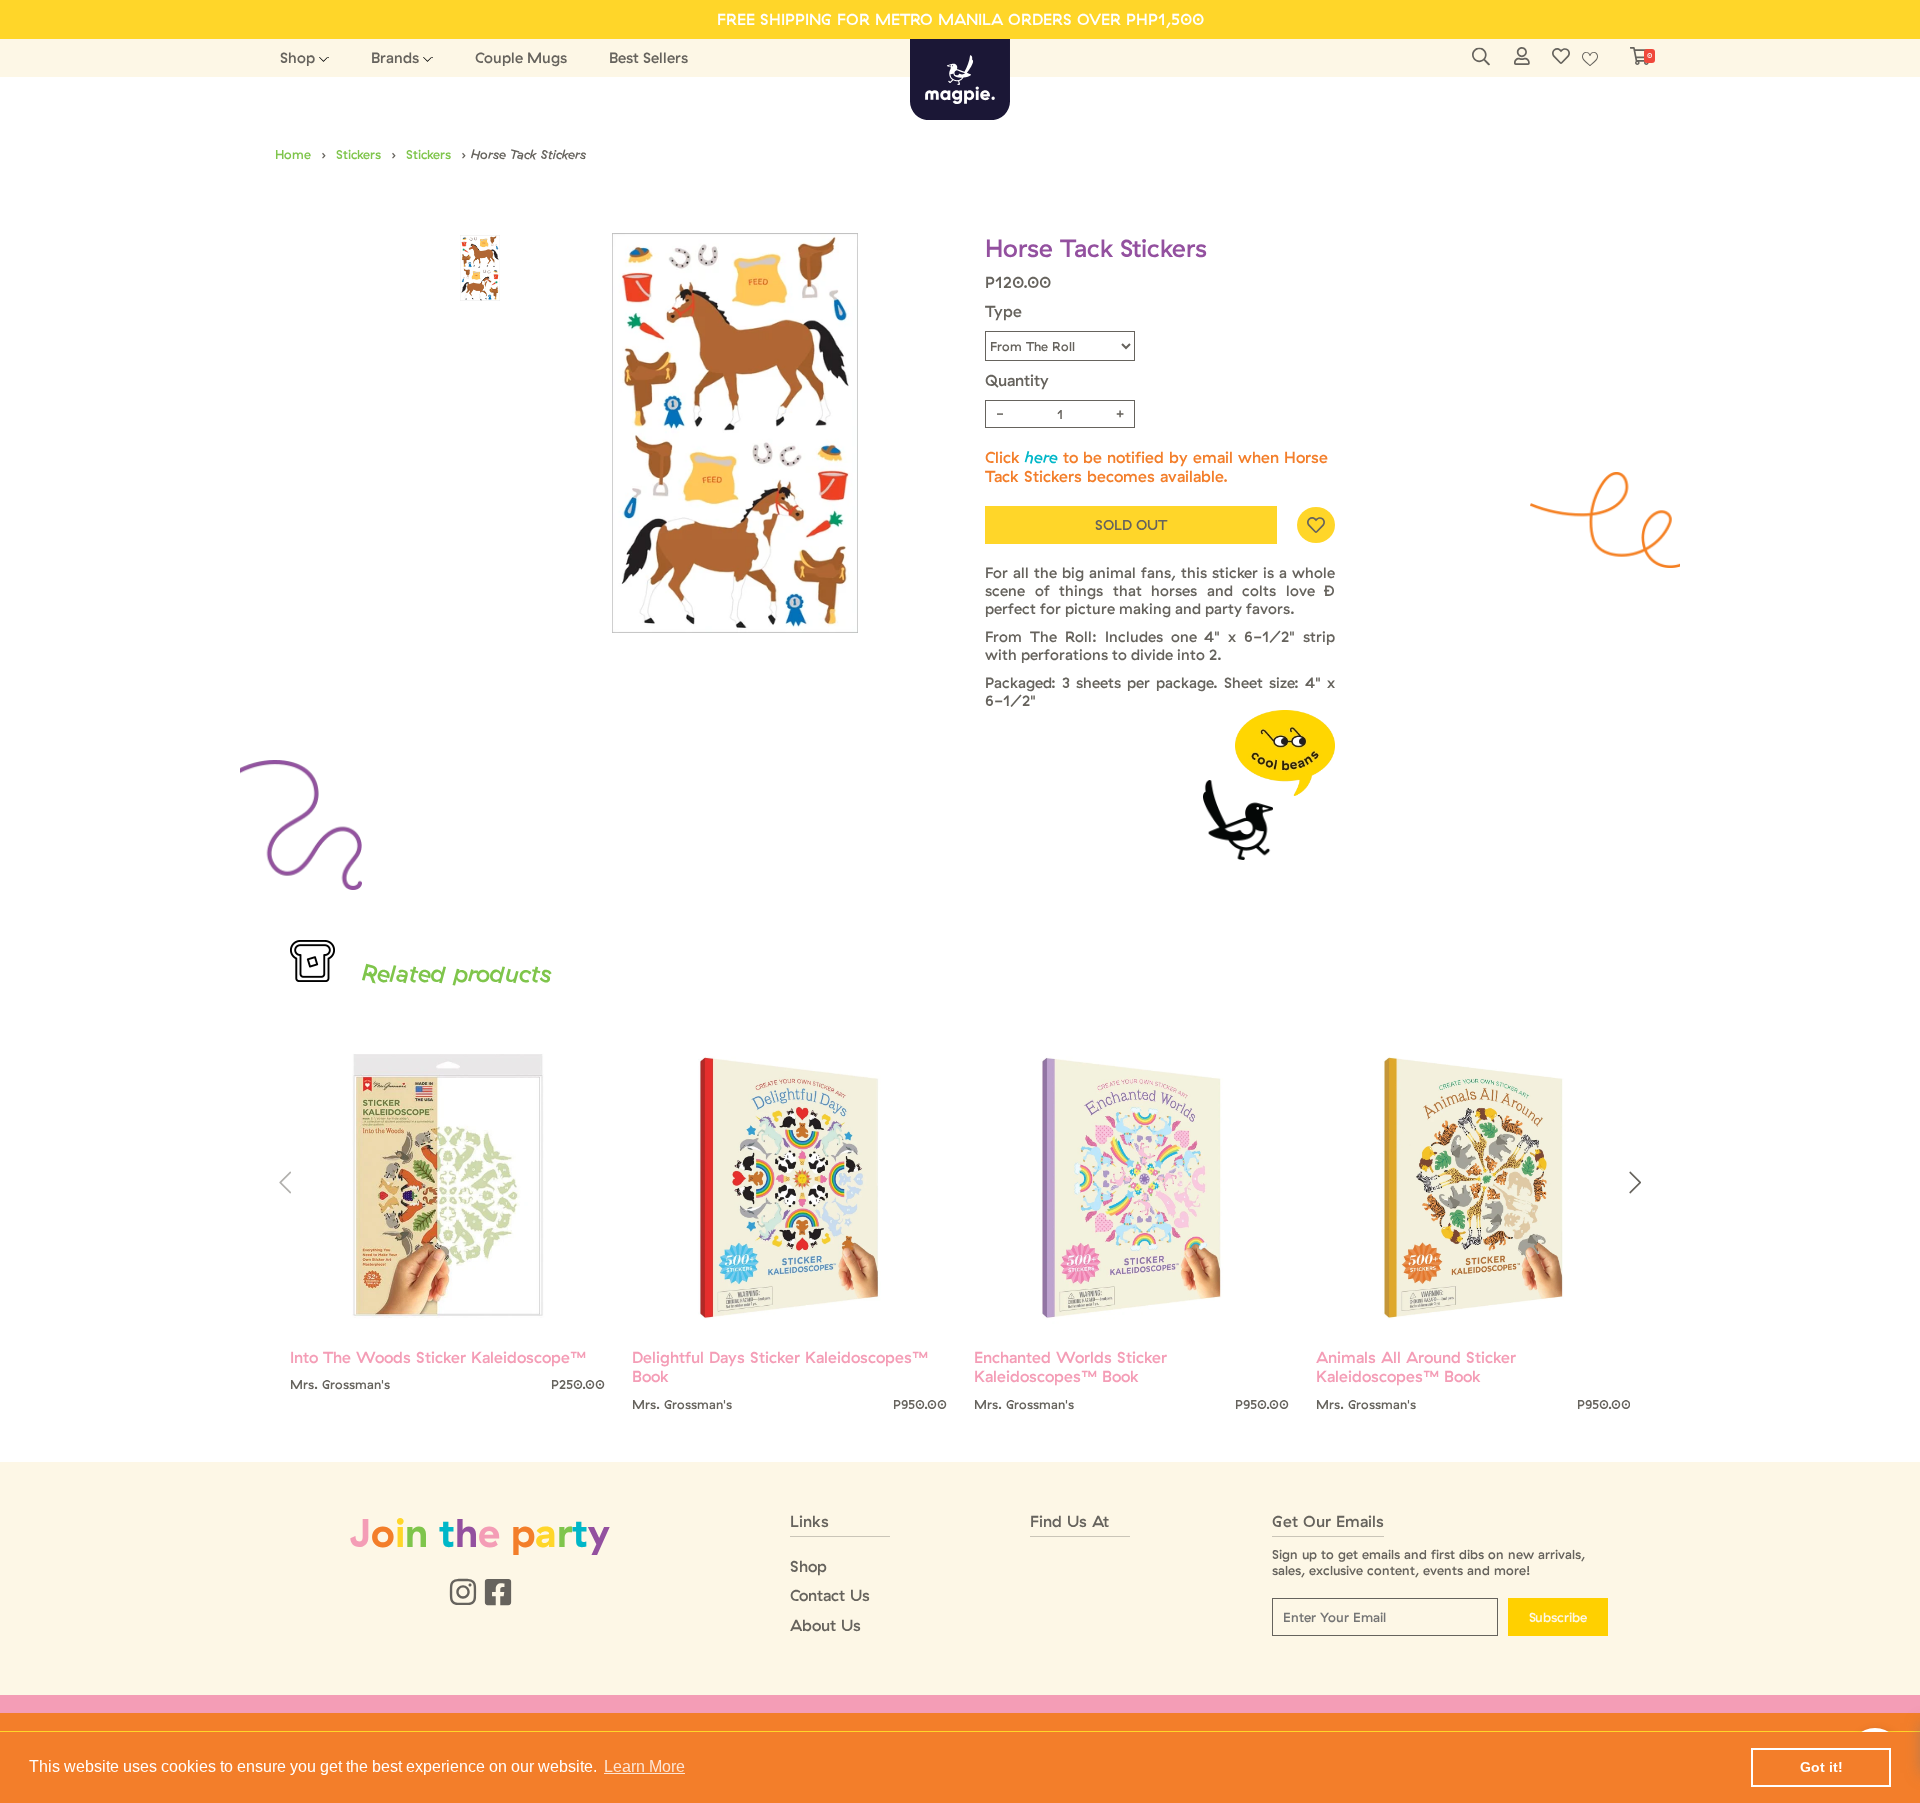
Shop (297, 57)
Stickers (358, 154)
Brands (395, 57)
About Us (825, 1625)
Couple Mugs (521, 57)
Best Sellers (648, 57)
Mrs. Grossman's (340, 1384)
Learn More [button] (644, 1766)
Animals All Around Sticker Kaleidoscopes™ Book (1416, 1367)
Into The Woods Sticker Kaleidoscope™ (438, 1357)
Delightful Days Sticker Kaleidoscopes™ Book (780, 1367)
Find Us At (1069, 1521)
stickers (428, 154)
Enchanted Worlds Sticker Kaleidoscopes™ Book (1070, 1367)
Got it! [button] (1821, 1767)
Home (293, 154)
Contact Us (830, 1595)
